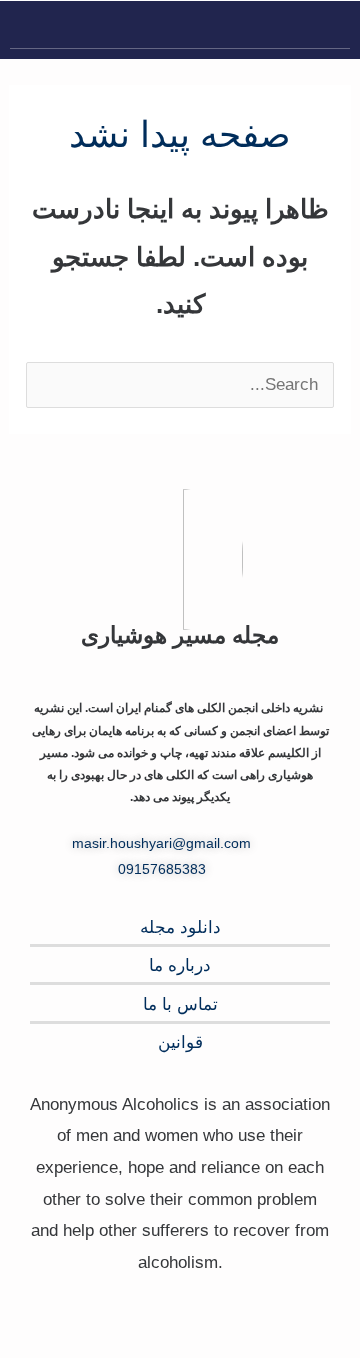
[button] (334, 29)
